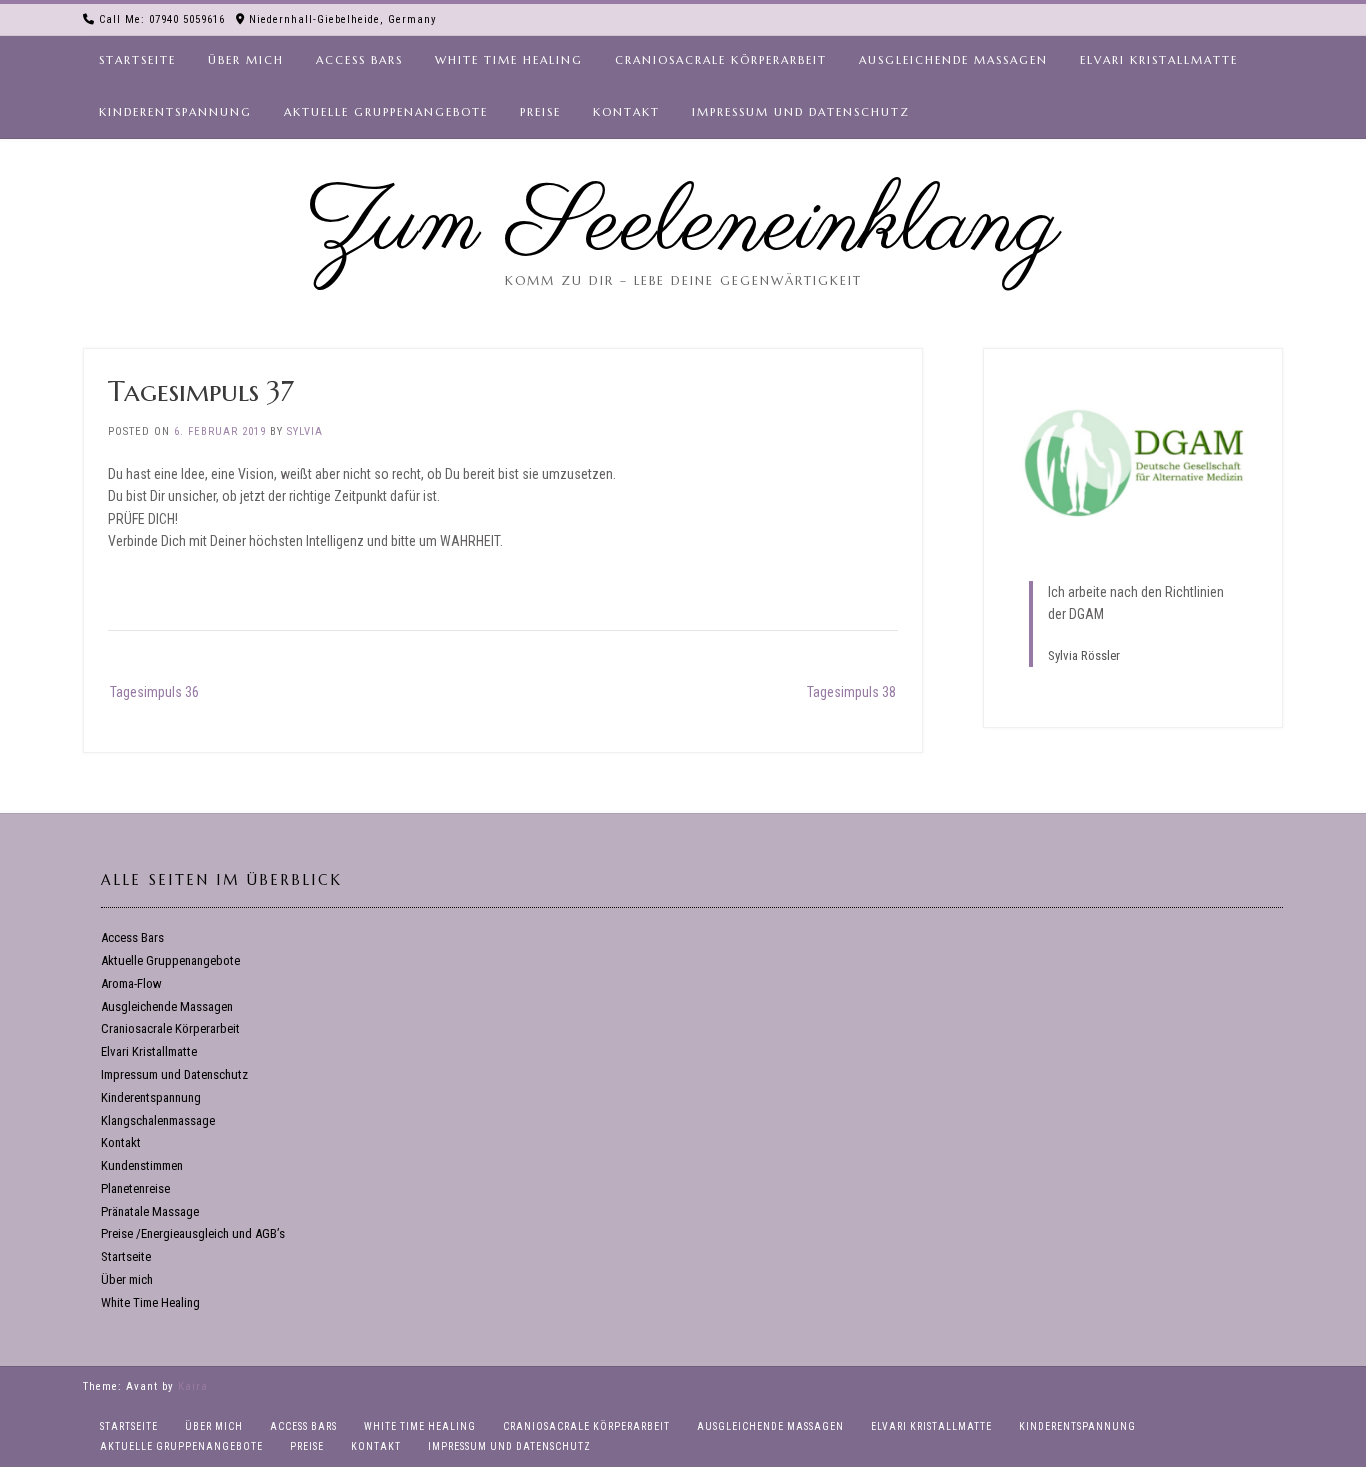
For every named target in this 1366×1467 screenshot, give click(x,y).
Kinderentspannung (175, 112)
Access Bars (359, 60)
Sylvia (305, 431)
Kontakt (626, 112)
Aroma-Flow (131, 983)
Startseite (137, 60)
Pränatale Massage (150, 1211)
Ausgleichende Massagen (953, 60)
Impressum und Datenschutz (801, 112)
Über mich (246, 60)
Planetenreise (135, 1188)
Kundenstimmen (142, 1165)
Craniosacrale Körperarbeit (721, 60)
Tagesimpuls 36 (154, 692)
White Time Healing (509, 60)
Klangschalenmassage (158, 1120)
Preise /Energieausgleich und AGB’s (193, 1233)
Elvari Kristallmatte (1159, 60)
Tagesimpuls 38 (851, 692)
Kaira (193, 1386)
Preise (540, 112)
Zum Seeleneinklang (683, 226)
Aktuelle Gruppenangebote (386, 112)
